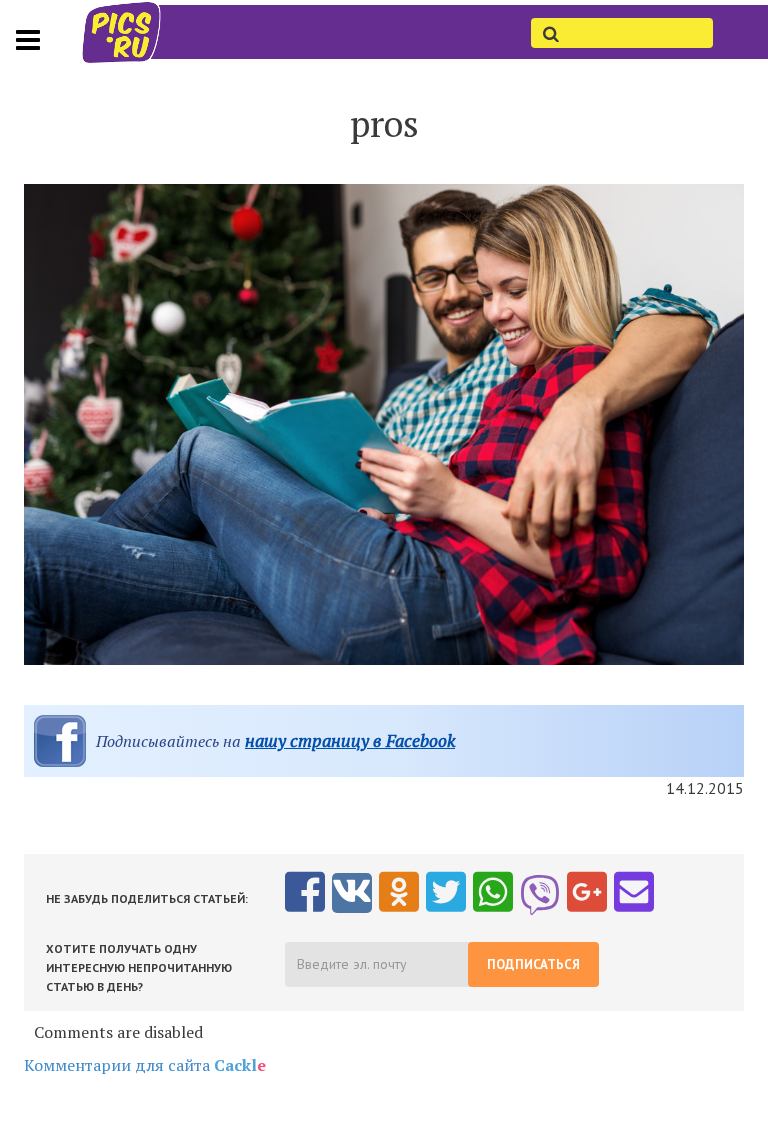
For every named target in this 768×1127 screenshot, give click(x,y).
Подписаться (533, 964)
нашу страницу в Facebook (350, 740)
